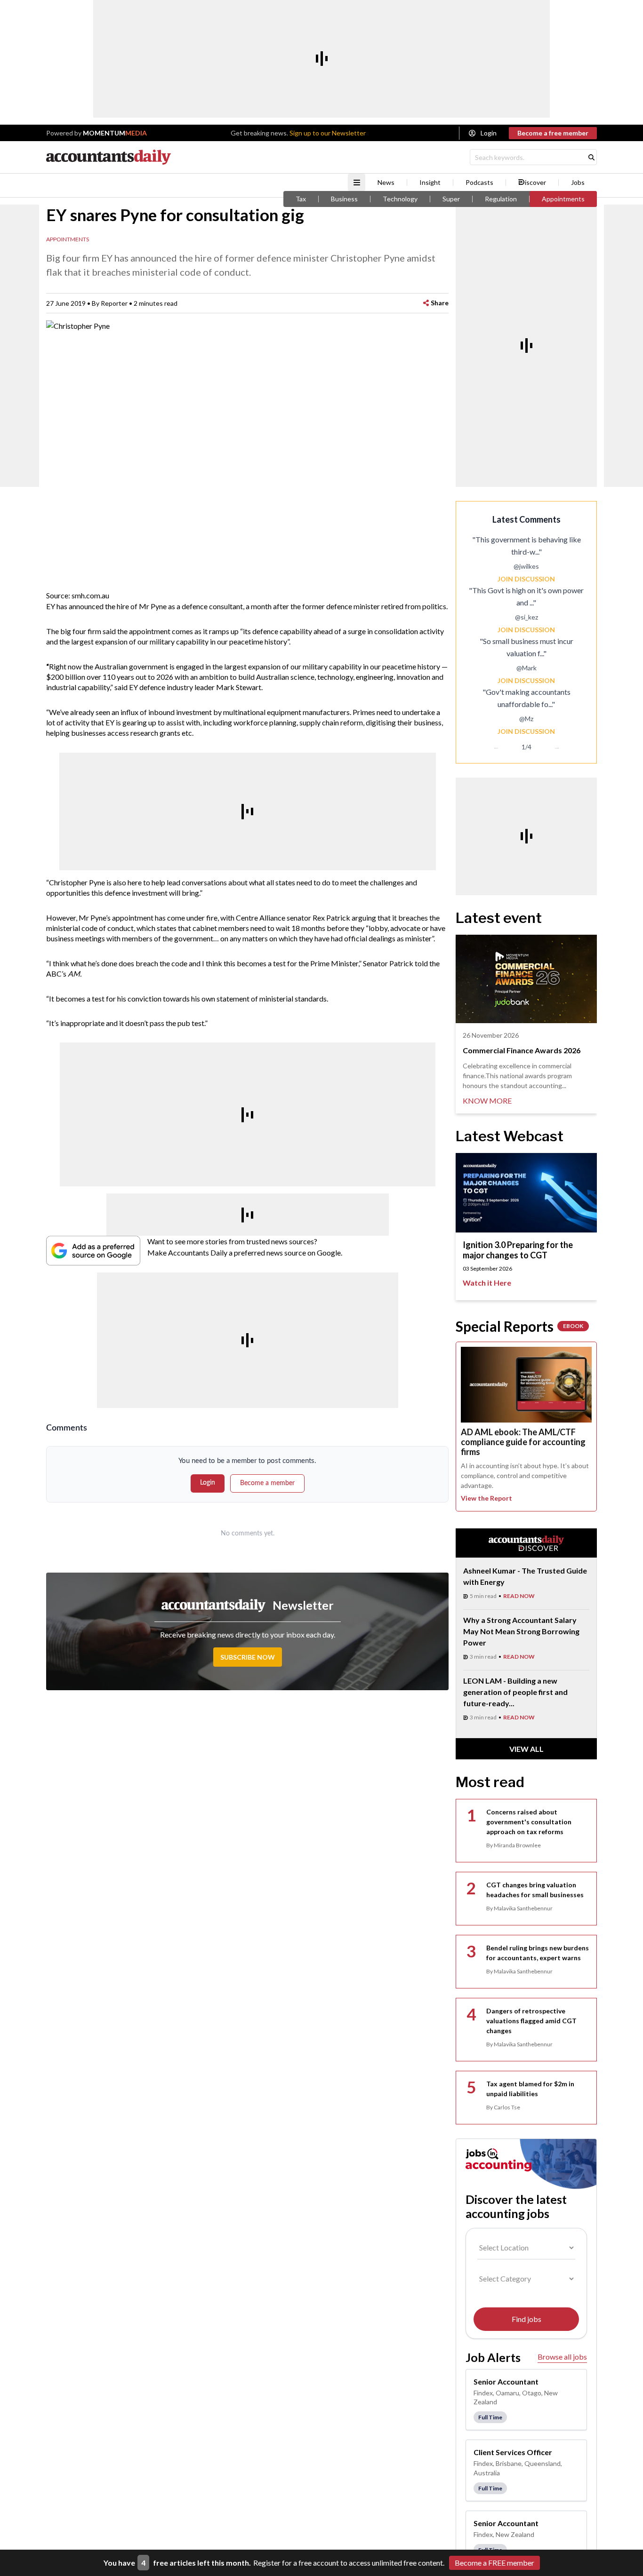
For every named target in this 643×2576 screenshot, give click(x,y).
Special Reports (519, 1326)
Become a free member (553, 133)
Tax (301, 199)
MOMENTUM (115, 133)
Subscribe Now (248, 1657)
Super (451, 199)
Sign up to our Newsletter (328, 133)
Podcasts (479, 183)
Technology (400, 199)
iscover (535, 183)
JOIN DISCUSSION (526, 579)
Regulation (501, 199)
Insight (430, 183)
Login (489, 133)
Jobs (578, 183)
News (386, 183)
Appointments (563, 199)
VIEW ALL (526, 1749)
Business (344, 199)
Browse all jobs (562, 2357)
